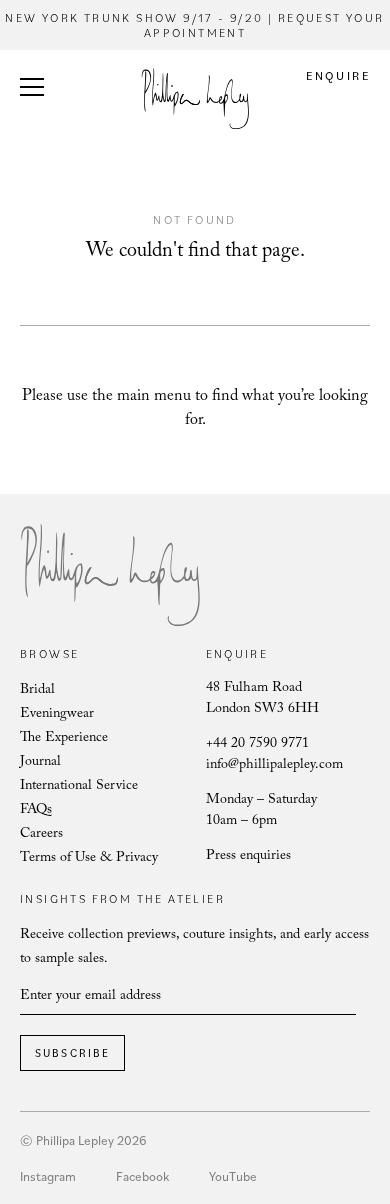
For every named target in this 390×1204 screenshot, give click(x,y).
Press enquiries (248, 857)
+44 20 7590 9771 (257, 745)
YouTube (233, 1176)
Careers (41, 835)
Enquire (338, 75)
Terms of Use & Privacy (89, 859)
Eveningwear (57, 715)
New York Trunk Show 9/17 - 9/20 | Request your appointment (194, 25)
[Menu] (32, 90)
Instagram (48, 1176)
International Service (79, 787)
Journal (40, 763)
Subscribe (73, 1053)
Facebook (142, 1176)
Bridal (37, 691)
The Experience (64, 739)
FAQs (36, 811)
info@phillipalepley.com (274, 766)
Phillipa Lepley (195, 98)
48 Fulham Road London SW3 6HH (262, 699)
